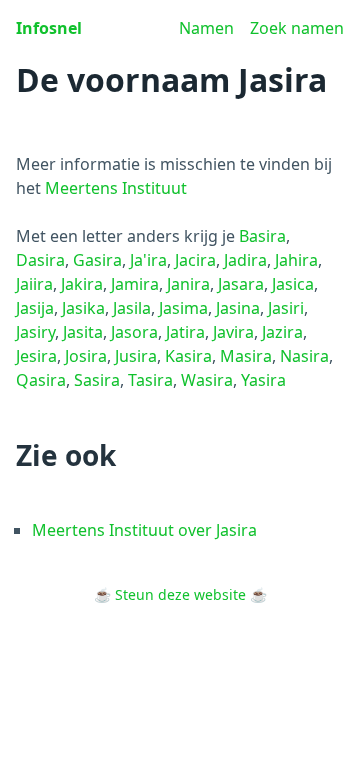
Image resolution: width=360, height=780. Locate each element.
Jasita (83, 332)
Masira (246, 356)
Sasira (97, 380)
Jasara (241, 284)
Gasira (97, 260)
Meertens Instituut (116, 188)
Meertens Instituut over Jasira (144, 530)
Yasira (263, 380)
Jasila (132, 308)
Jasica (293, 284)
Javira (233, 332)
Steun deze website (180, 594)
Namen (206, 28)
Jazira (282, 332)
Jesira (36, 356)
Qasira (41, 380)
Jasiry (35, 332)
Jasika (83, 308)
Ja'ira (148, 260)
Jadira (245, 260)
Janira (188, 284)
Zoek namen (297, 28)
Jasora (134, 332)
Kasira (188, 356)
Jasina (238, 308)
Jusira (136, 356)
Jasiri (286, 308)
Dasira (40, 260)
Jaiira (34, 284)
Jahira (296, 260)
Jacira (195, 260)
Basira (262, 236)
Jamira (135, 284)
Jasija (35, 308)
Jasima (183, 308)
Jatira (185, 332)
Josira (86, 356)
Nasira (304, 356)
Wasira (207, 380)
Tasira (150, 380)
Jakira (82, 284)
